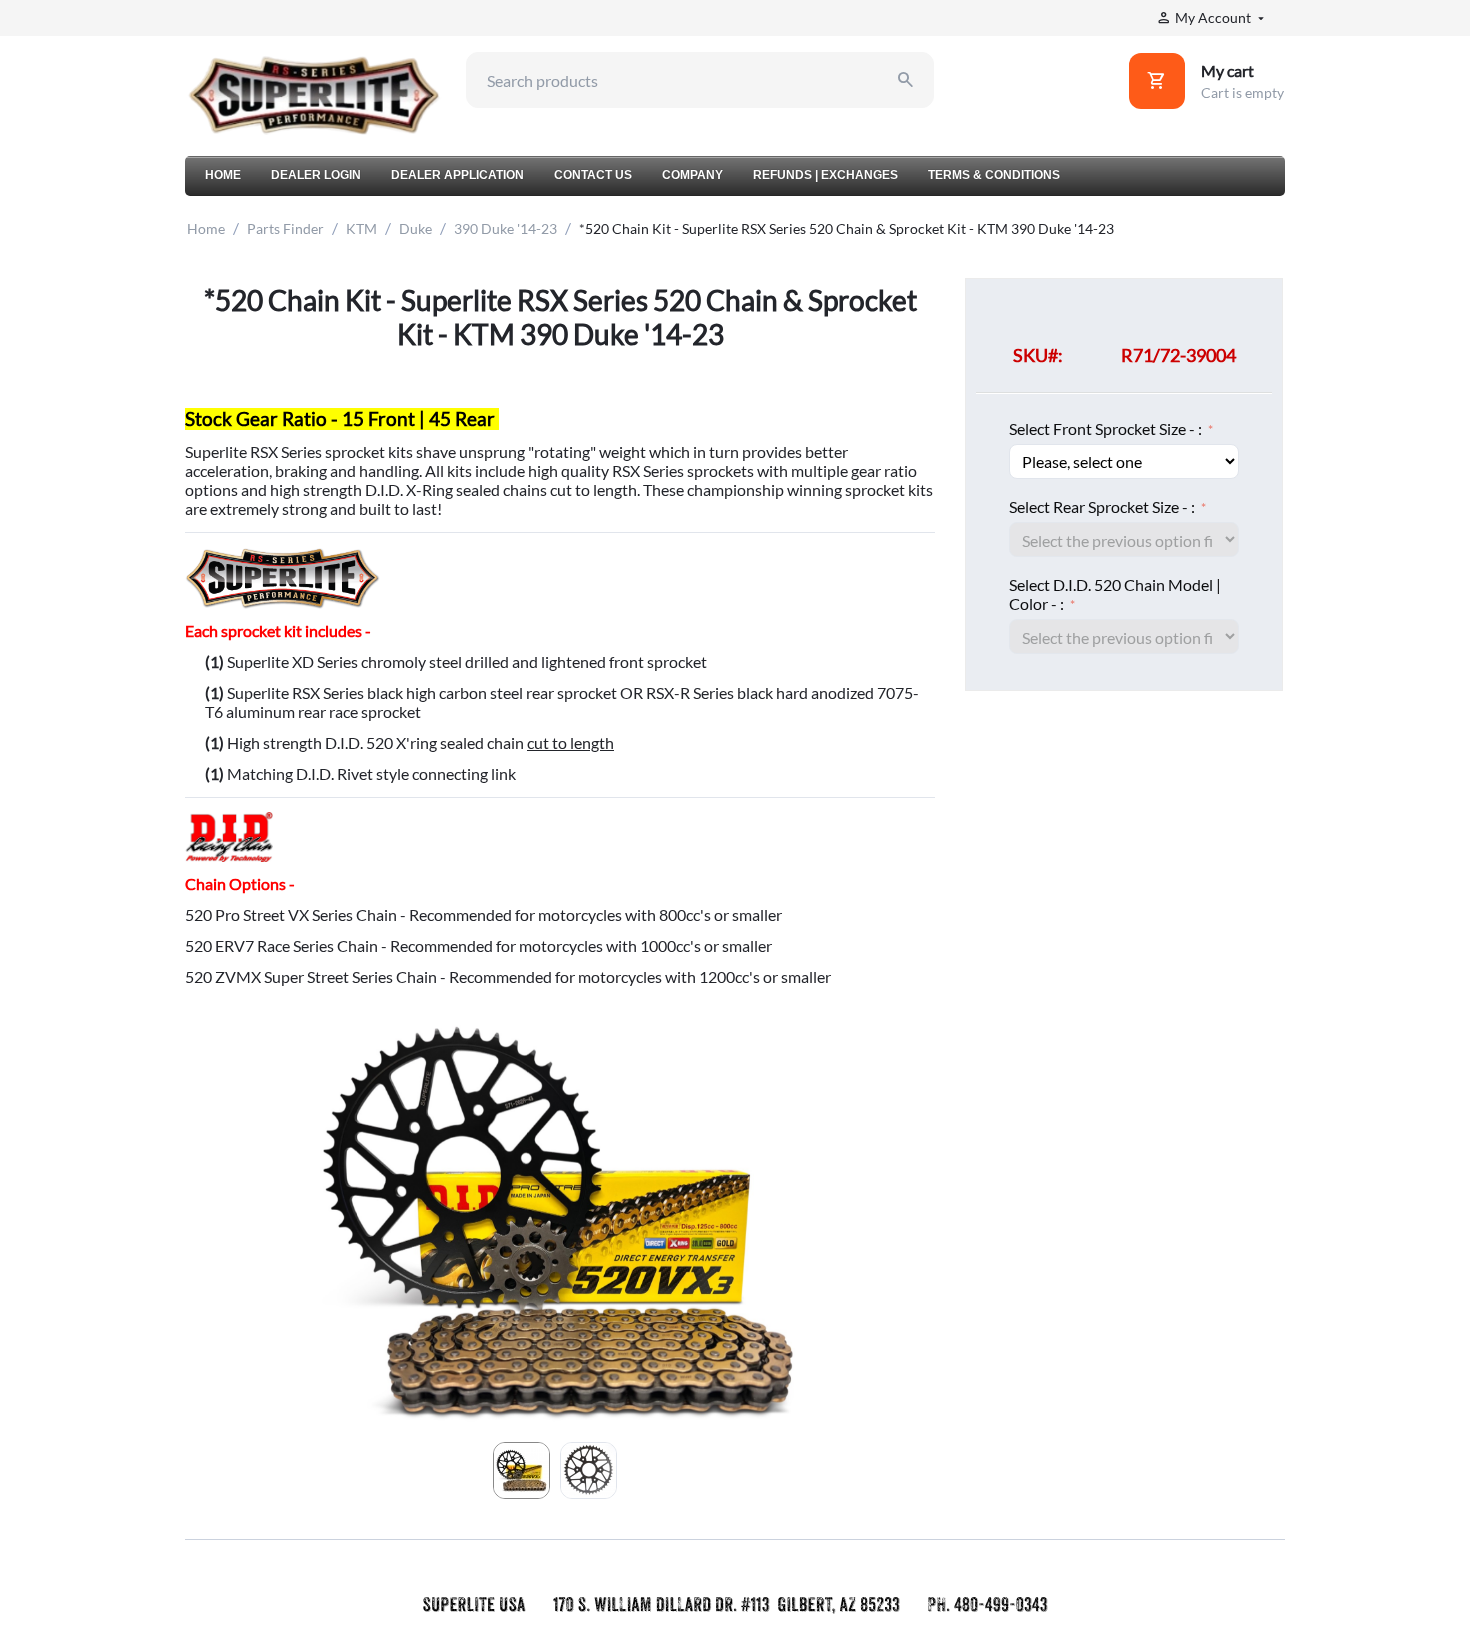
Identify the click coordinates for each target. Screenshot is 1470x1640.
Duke (415, 228)
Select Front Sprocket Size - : (1107, 428)
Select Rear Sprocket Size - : (1103, 506)
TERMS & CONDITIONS (994, 175)
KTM (361, 228)
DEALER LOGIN (316, 175)
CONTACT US (593, 175)
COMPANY (692, 175)
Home (206, 228)
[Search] (906, 80)
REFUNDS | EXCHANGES (825, 175)
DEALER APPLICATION (457, 175)
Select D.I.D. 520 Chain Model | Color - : (1115, 594)
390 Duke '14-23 (505, 228)
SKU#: (1038, 355)
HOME (223, 175)
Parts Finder (285, 228)
